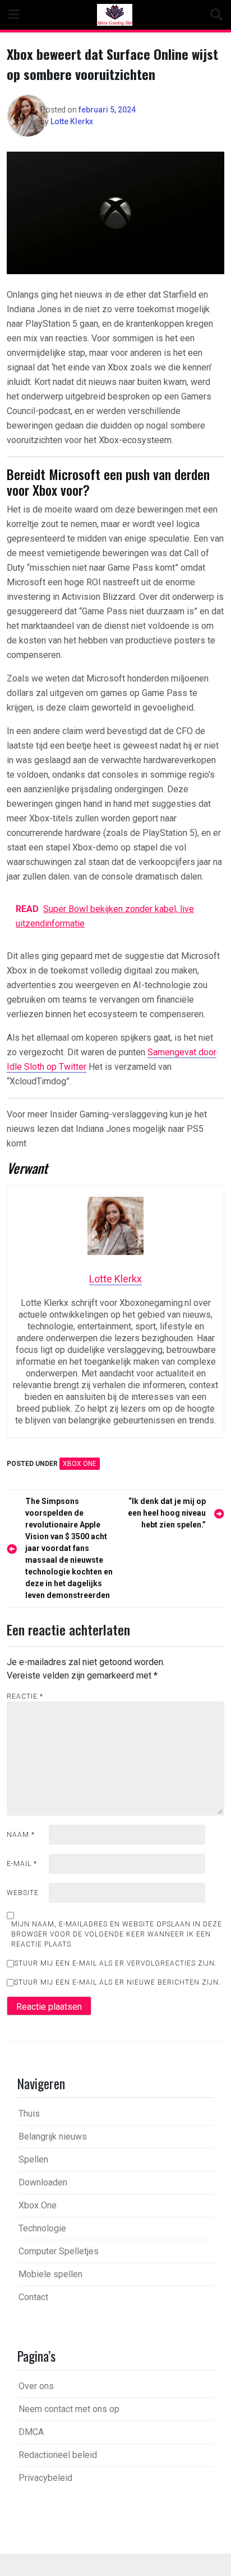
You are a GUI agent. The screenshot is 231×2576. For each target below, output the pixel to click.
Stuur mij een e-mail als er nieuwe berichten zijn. (117, 1982)
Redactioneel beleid (58, 2455)
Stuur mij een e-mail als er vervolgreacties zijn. (115, 1963)
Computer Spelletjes (59, 2251)
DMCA (31, 2432)
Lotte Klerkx (72, 121)
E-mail (22, 1864)
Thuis (29, 2114)
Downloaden (43, 2182)
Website (23, 1893)
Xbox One (80, 1464)
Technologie (42, 2228)
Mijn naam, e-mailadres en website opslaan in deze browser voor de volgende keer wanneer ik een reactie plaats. (117, 1934)
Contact (33, 2297)
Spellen (33, 2159)
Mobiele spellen (50, 2274)
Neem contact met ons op (69, 2409)
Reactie (25, 1696)
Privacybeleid (45, 2478)
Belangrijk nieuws (53, 2137)
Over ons (36, 2386)
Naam (21, 1835)
